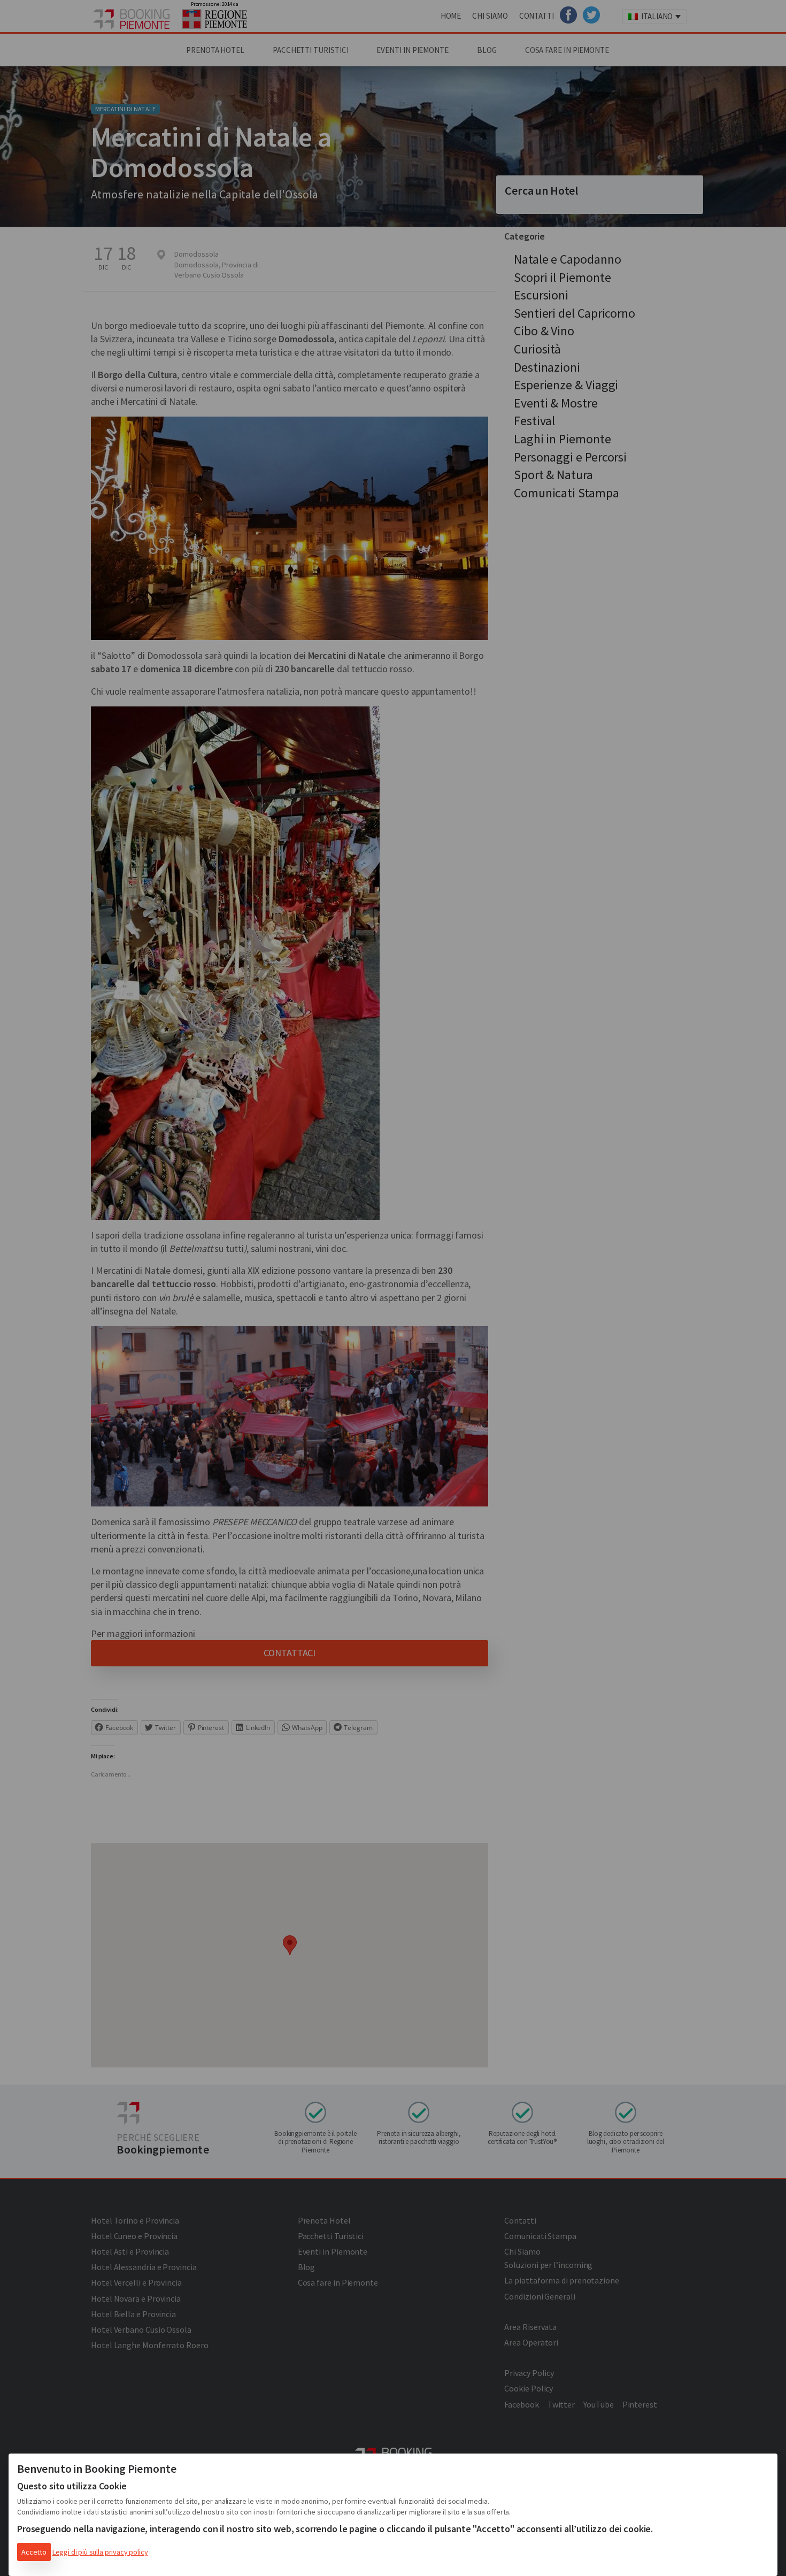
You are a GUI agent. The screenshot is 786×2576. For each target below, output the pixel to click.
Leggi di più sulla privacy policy (100, 2552)
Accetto (34, 2552)
